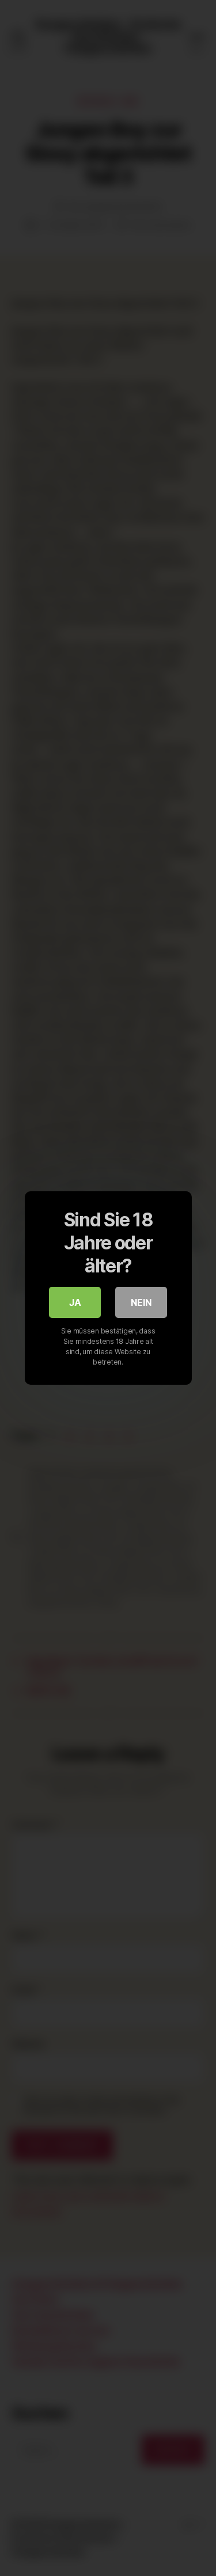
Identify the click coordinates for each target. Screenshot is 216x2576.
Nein (141, 1302)
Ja (75, 1302)
